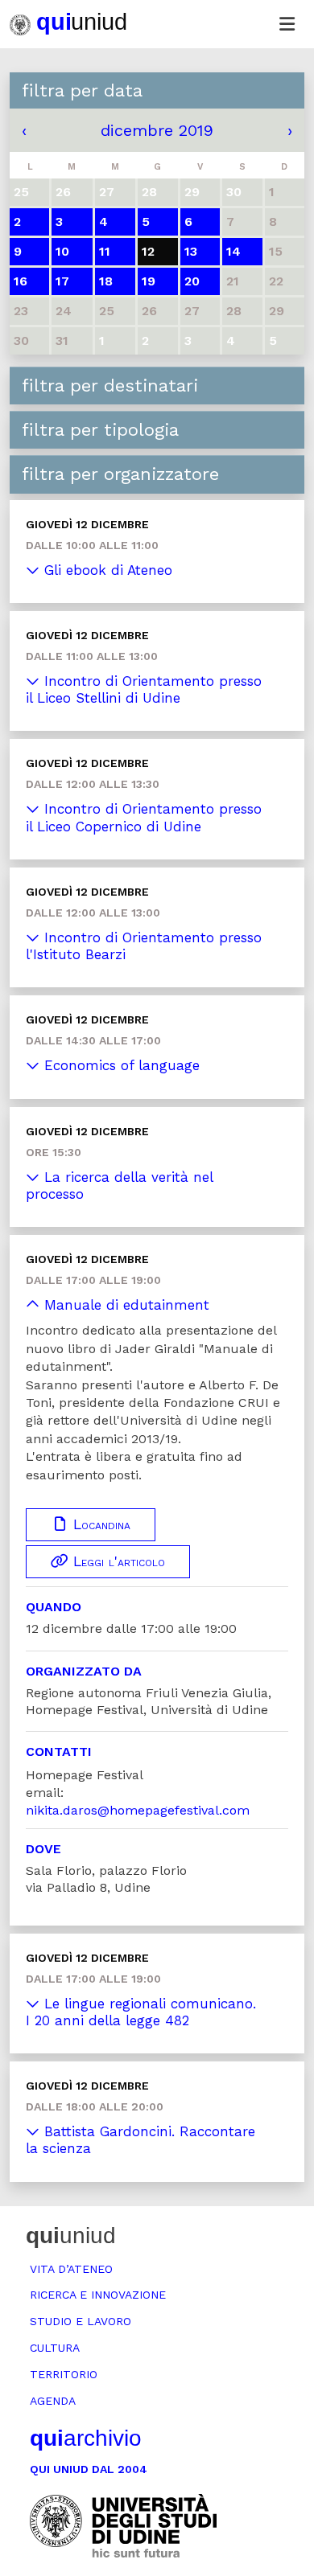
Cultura (55, 2348)
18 (106, 281)
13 (191, 251)
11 (105, 251)
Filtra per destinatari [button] (110, 386)
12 (148, 251)
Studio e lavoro (81, 2321)
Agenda (53, 2401)
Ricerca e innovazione (98, 2295)
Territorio (64, 2374)
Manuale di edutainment (124, 1305)
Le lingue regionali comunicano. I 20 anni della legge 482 (141, 2012)
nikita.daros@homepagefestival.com (138, 1810)
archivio (86, 2438)
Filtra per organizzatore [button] (120, 474)
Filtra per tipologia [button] (100, 430)
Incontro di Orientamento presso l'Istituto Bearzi (144, 946)
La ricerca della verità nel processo (120, 1185)
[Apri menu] (287, 24)
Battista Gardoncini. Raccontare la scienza (140, 2140)
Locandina (99, 1524)
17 (62, 281)
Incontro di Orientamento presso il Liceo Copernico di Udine (144, 817)
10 (62, 251)
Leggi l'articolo (117, 1561)
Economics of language (120, 1065)
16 (21, 281)
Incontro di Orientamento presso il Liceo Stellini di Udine (144, 689)
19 (149, 281)
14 (233, 251)
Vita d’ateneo (71, 2269)
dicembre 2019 (157, 130)
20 (192, 281)
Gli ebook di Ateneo (106, 570)
